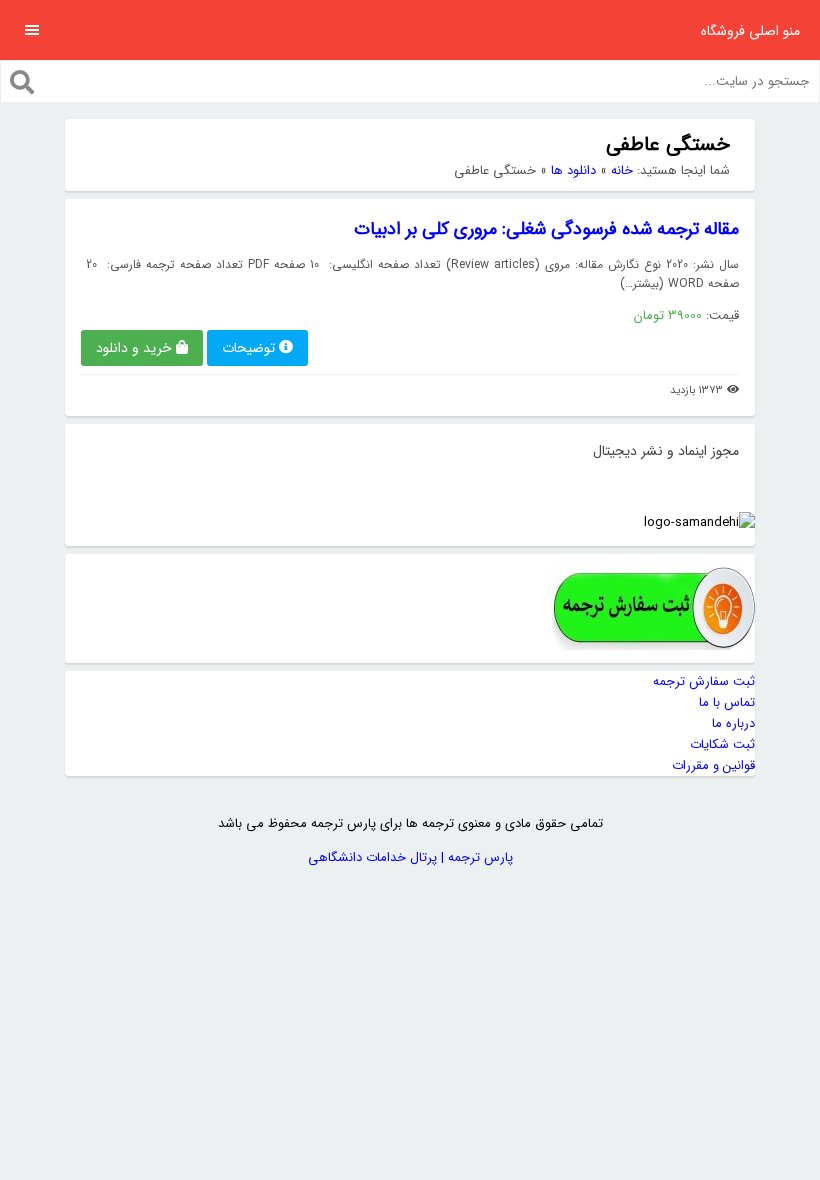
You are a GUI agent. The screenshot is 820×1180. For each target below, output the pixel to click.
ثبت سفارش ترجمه (704, 681)
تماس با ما (727, 702)
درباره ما (733, 723)
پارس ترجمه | (475, 857)
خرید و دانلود (134, 348)
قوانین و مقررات (713, 765)
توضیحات (248, 348)
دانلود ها (573, 170)
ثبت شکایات (722, 744)
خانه (622, 170)
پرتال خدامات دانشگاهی (372, 857)
